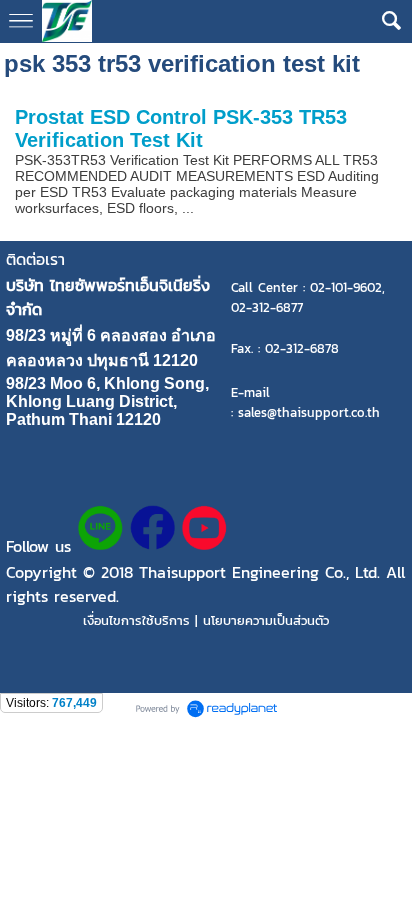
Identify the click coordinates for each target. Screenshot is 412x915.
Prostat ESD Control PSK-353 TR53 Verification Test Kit (181, 128)
